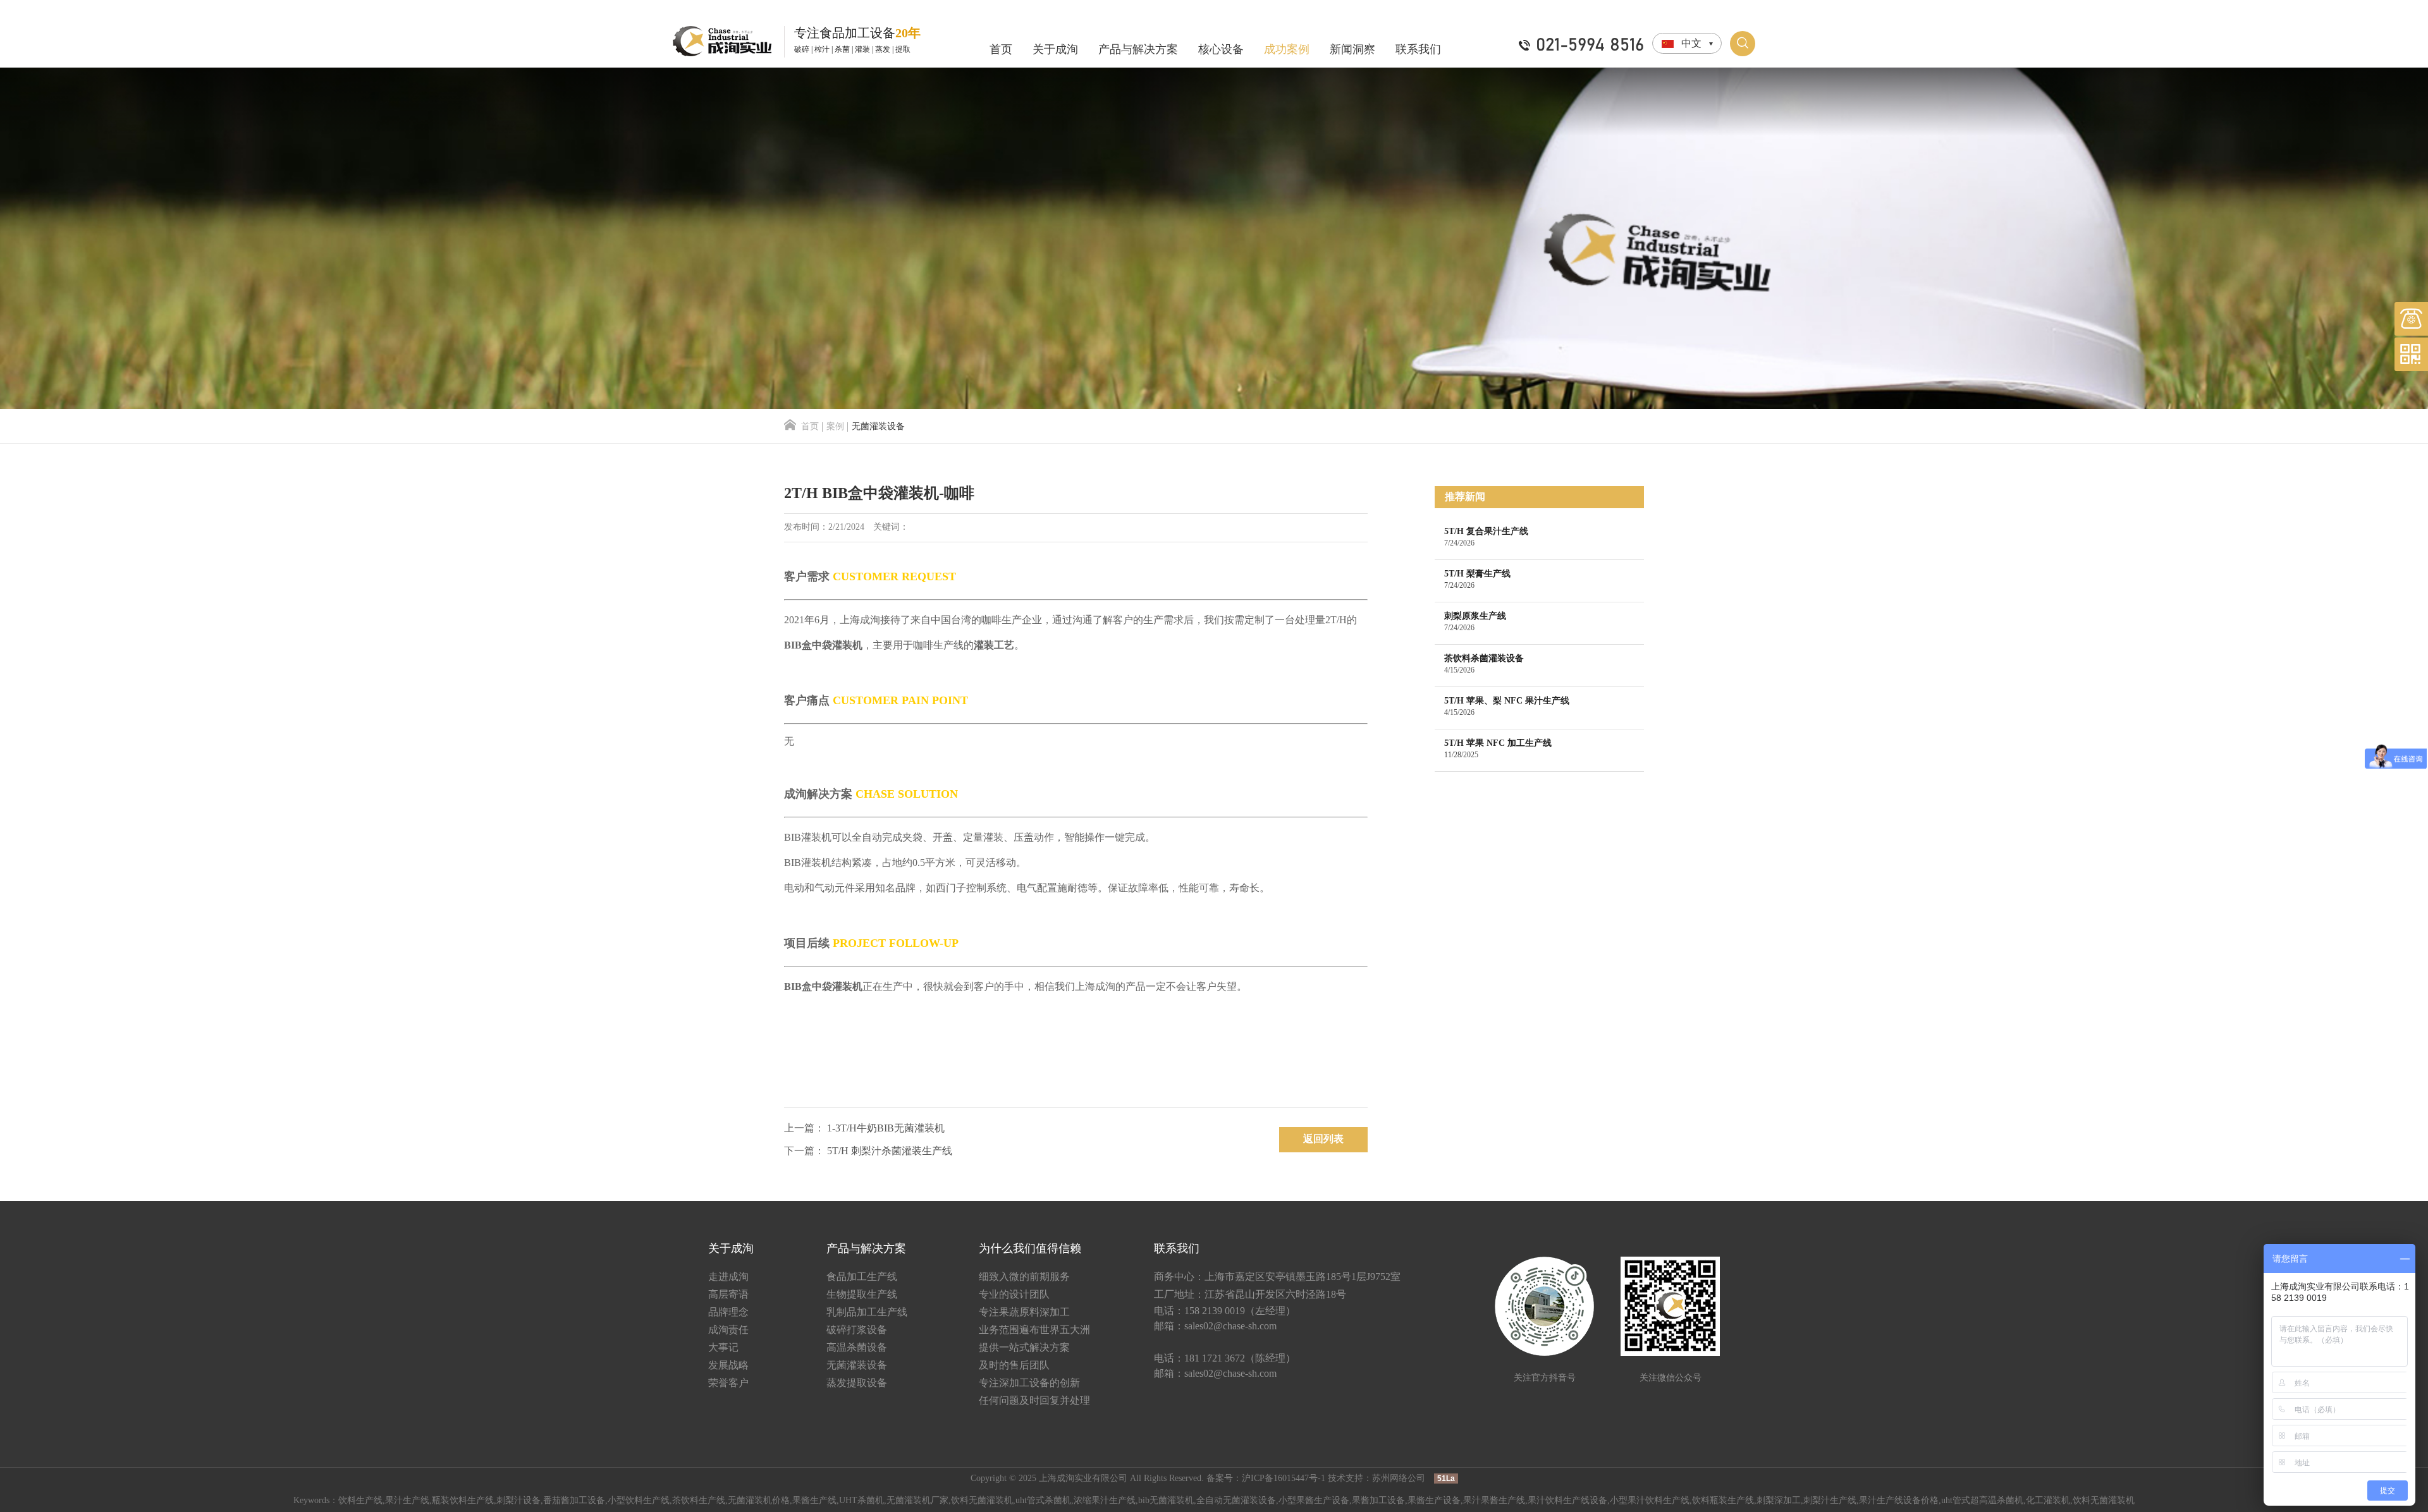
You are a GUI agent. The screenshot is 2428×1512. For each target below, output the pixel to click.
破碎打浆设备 (857, 1330)
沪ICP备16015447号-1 (1284, 1479)
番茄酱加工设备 (574, 1501)
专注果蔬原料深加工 (1024, 1313)
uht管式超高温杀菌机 (1982, 1501)
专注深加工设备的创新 (1029, 1383)
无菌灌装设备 (857, 1366)
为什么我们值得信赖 (1030, 1249)
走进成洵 (728, 1277)
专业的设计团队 (1014, 1295)
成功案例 (1287, 50)
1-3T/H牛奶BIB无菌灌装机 (886, 1129)
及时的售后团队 (1014, 1366)
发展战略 (728, 1366)
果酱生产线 (814, 1501)
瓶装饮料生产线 (463, 1501)
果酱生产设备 (1434, 1501)
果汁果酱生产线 (1494, 1501)
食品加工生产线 (862, 1277)
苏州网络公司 (1399, 1479)
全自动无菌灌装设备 (1236, 1501)
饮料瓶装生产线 (1723, 1501)
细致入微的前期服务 (1024, 1277)
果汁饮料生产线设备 (1567, 1501)
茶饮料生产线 (699, 1501)
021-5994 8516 (1590, 46)
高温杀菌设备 (857, 1348)
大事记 (723, 1348)
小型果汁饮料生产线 (1650, 1501)
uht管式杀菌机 (1043, 1501)
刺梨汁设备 (518, 1501)
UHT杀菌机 (861, 1501)
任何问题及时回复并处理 (1034, 1401)
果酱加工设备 (1378, 1501)
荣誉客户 (728, 1383)
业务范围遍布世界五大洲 (1034, 1330)
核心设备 (1221, 50)
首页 (1001, 50)
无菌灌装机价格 (759, 1501)
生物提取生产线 (862, 1295)
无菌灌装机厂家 (917, 1501)
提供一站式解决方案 (1024, 1348)
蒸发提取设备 (857, 1383)
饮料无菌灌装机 (982, 1501)
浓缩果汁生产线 (1105, 1501)
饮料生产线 (360, 1501)
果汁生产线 (407, 1501)
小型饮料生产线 (639, 1501)
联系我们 (1418, 50)
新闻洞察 (1352, 50)
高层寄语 (728, 1295)
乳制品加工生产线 (867, 1313)
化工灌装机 (2048, 1501)
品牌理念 (728, 1313)
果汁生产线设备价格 (1899, 1501)
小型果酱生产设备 (1314, 1501)
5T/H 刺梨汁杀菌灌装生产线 (890, 1151)
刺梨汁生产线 (1830, 1501)
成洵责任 (728, 1330)
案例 (835, 427)
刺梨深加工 (1779, 1501)
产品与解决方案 (1138, 50)
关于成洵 (1055, 50)
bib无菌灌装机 (1166, 1501)
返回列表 (1323, 1139)
